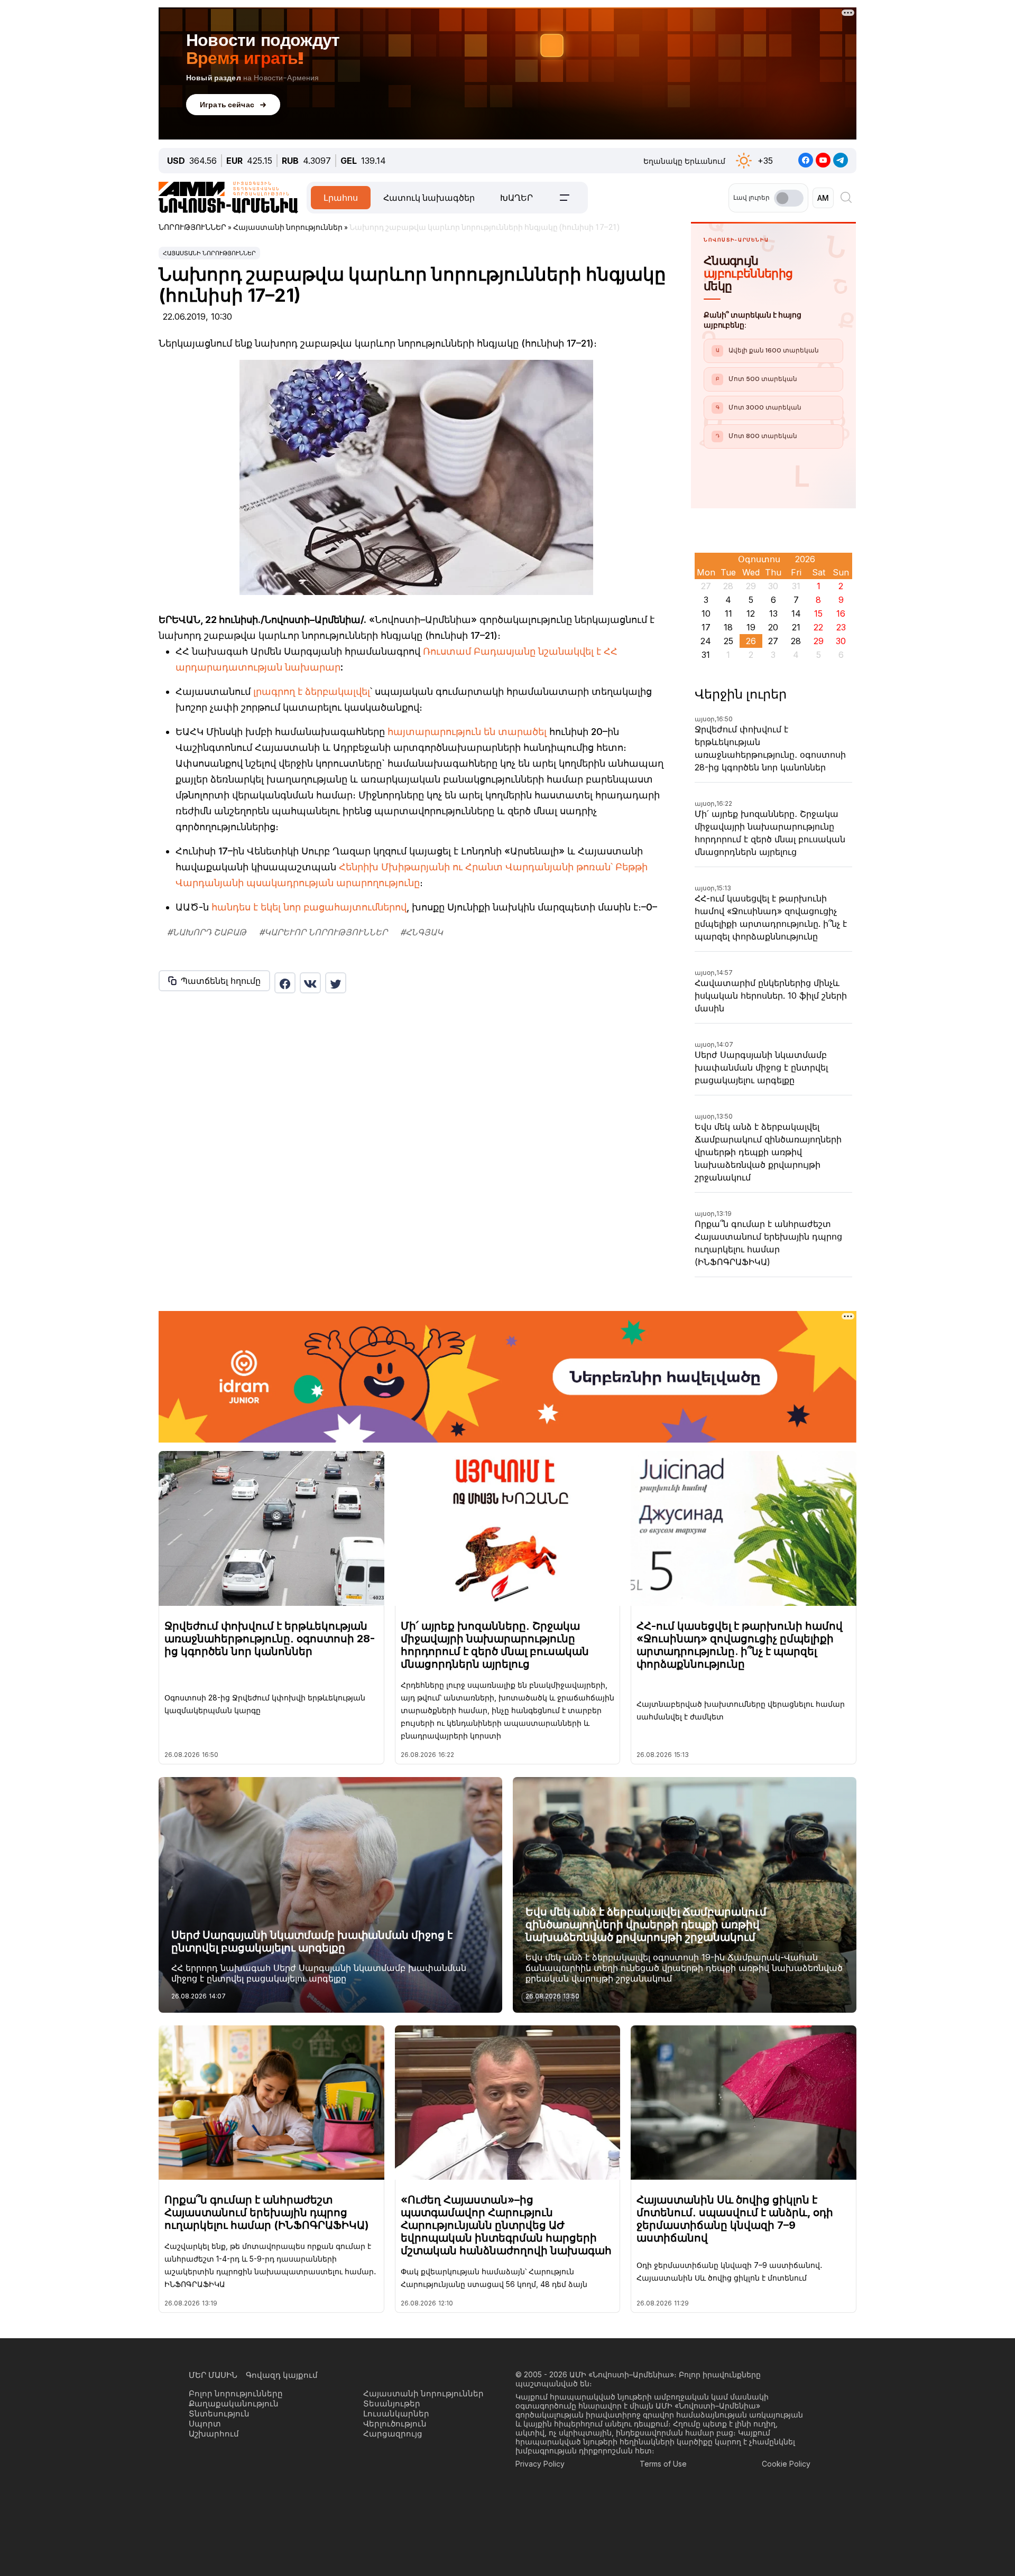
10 (706, 613)
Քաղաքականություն (234, 2403)
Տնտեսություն (219, 2414)
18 (728, 627)
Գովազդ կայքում (282, 2375)
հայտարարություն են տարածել (467, 732)
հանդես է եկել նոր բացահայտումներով (309, 907)
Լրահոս (341, 198)
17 (706, 627)
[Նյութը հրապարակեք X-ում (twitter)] (336, 983)
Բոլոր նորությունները (236, 2393)
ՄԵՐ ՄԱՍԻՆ (213, 2375)
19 (751, 627)
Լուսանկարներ (396, 2414)
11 (728, 613)
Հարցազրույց (393, 2434)
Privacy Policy (540, 2464)
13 (773, 613)
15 (818, 613)
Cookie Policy (786, 2464)
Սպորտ (205, 2424)
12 (751, 613)
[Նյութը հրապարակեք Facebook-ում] (285, 983)
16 (841, 613)
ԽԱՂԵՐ (516, 198)
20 (773, 627)
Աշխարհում (214, 2434)
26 (751, 641)
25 (728, 641)
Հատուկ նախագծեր (429, 198)
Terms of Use (663, 2464)
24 (706, 641)
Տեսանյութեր (392, 2403)
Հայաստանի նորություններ (209, 253)
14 (796, 613)
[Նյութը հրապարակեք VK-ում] (310, 983)
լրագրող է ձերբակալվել (312, 691)
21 (796, 627)
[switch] (789, 198)
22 (818, 627)
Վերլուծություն (395, 2424)
